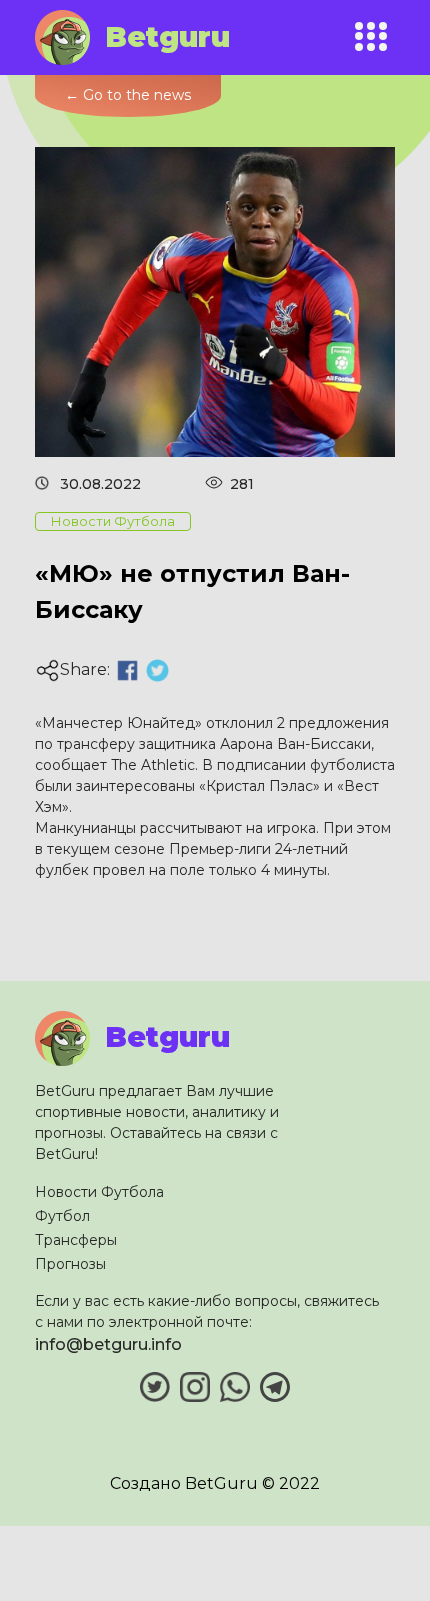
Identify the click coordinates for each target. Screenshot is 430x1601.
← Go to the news (128, 95)
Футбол (62, 1216)
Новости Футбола (99, 1192)
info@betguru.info (108, 1344)
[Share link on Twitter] (157, 670)
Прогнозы (70, 1264)
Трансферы (76, 1240)
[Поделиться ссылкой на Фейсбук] (127, 670)
